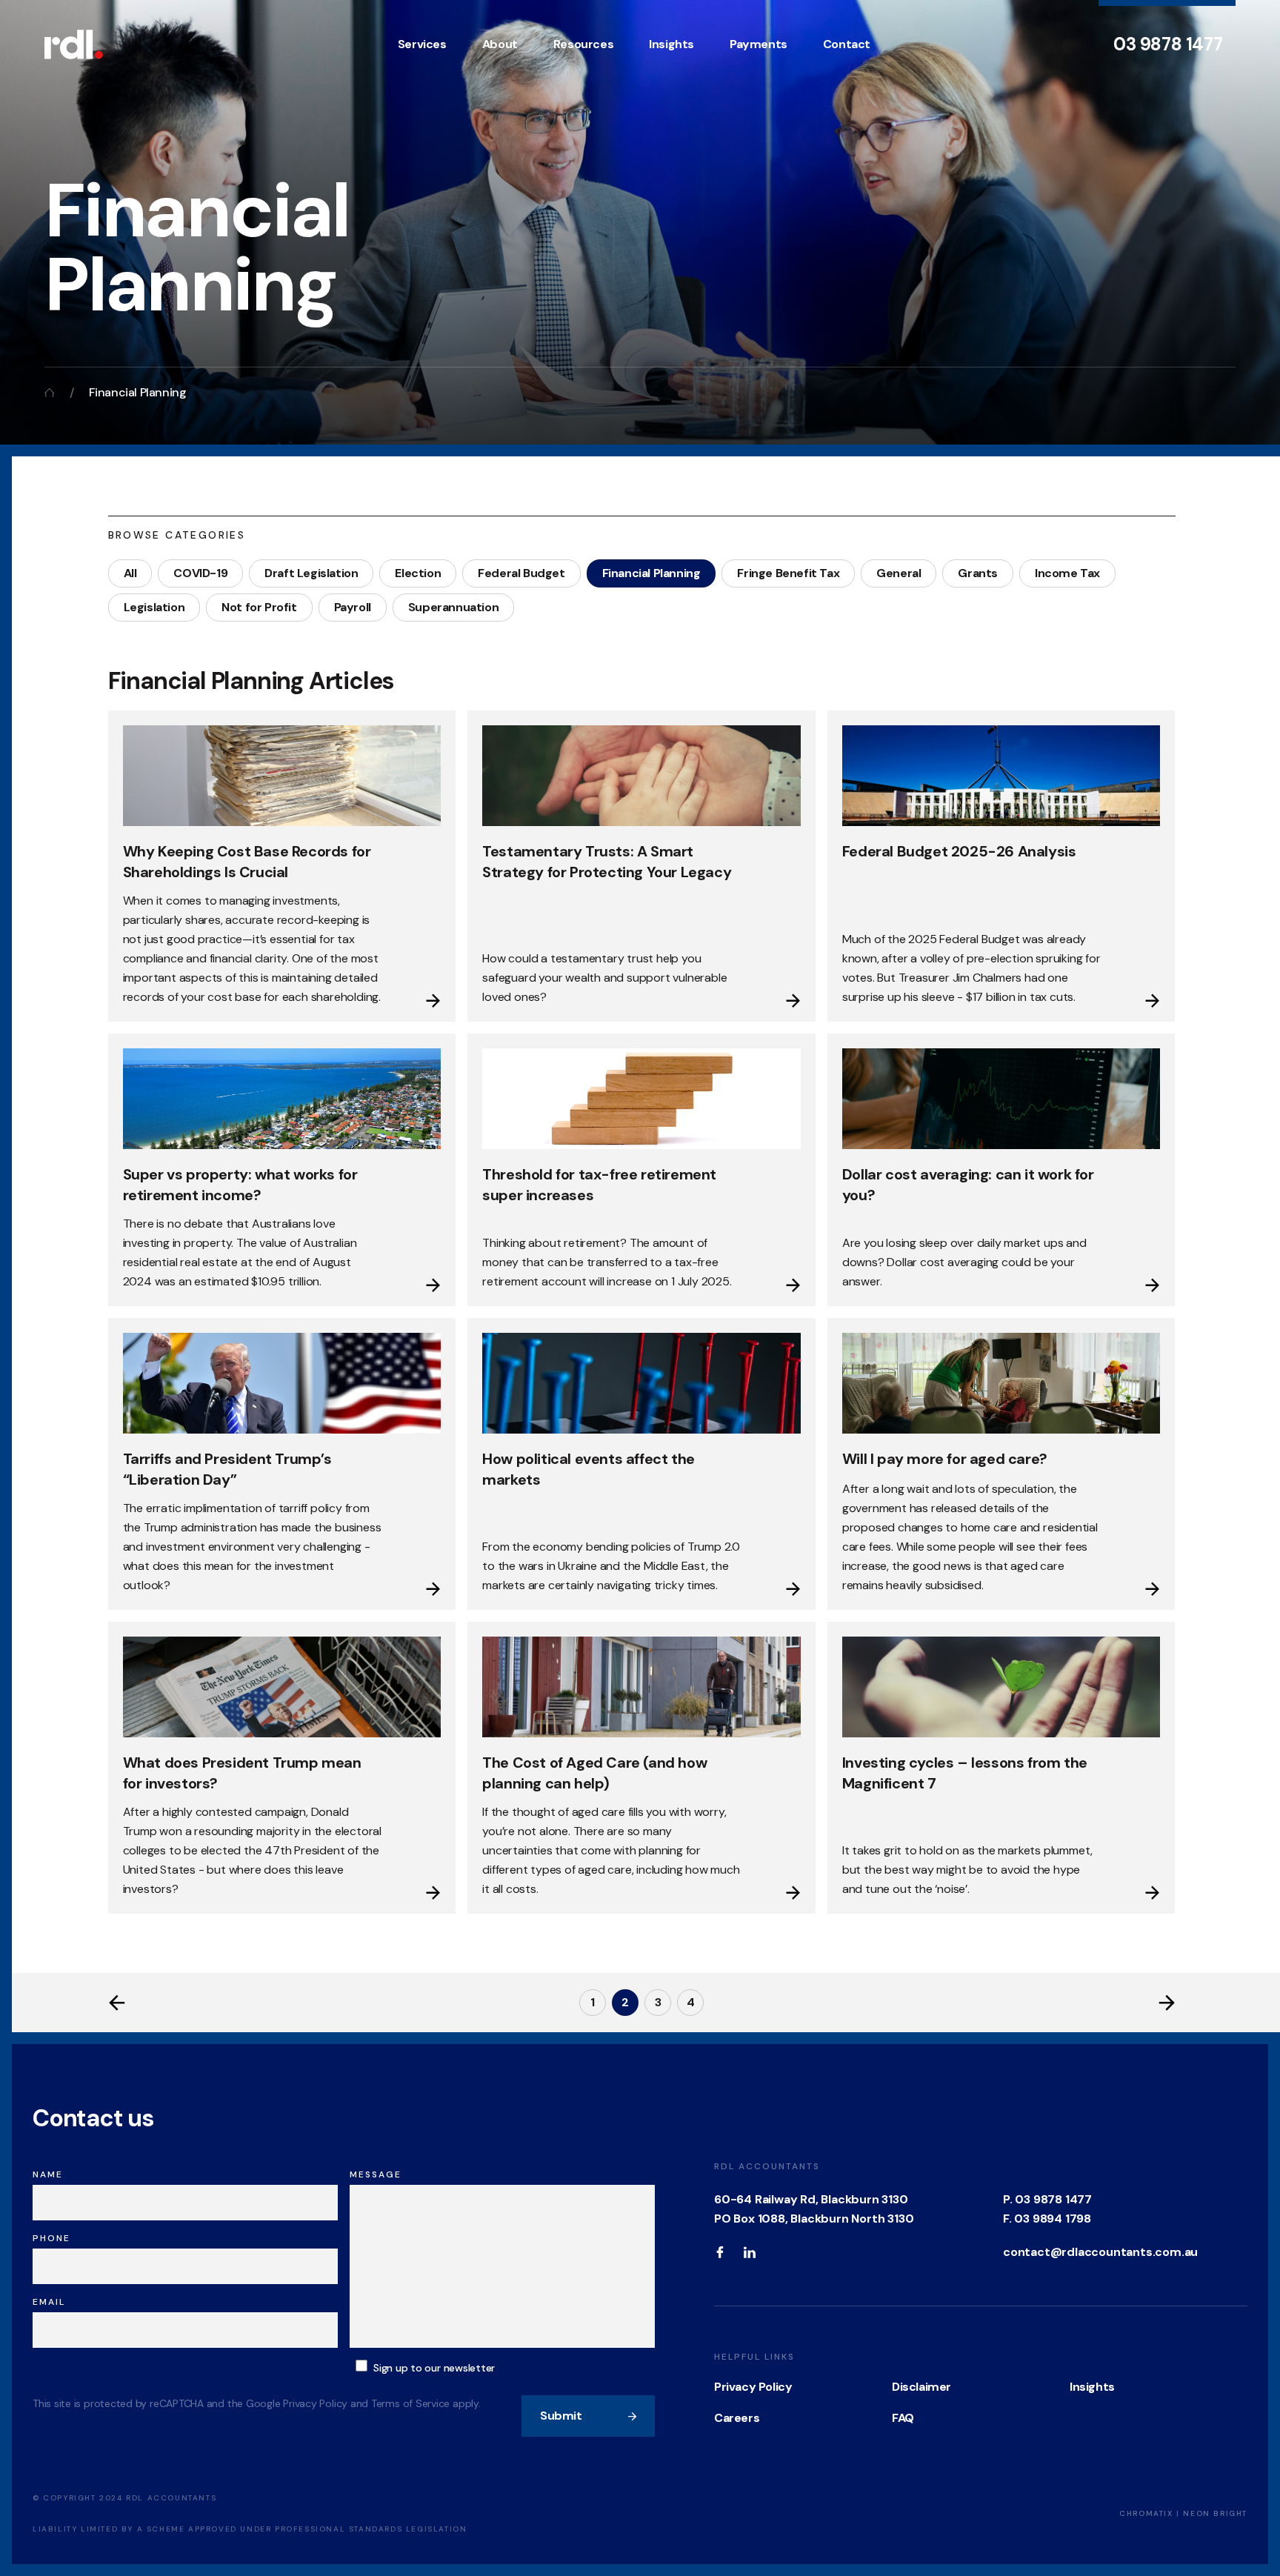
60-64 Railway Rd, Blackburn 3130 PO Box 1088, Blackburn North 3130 (814, 2209)
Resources (583, 44)
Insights (671, 44)
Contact (847, 44)
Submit (561, 2416)
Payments (759, 44)
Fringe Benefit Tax (788, 573)
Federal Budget (521, 573)
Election (418, 573)
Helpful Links (754, 2357)
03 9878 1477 (1168, 44)
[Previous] (117, 2003)
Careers (737, 2418)
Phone (51, 2238)
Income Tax (1067, 573)
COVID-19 (200, 573)
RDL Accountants (767, 2166)
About (500, 44)
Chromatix (1146, 2513)
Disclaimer (921, 2387)
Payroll (353, 607)
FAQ (903, 2418)
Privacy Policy (753, 2387)
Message (376, 2174)
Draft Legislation (311, 573)
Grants (978, 573)
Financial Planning (651, 573)
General (899, 573)
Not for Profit (259, 607)
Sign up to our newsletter (434, 2368)
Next (1167, 2003)
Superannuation (453, 607)
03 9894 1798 (1053, 2219)
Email (49, 2302)
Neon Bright (1215, 2513)
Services (422, 44)
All (130, 573)
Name (48, 2174)
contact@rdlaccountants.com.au (1100, 2252)
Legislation (154, 607)
